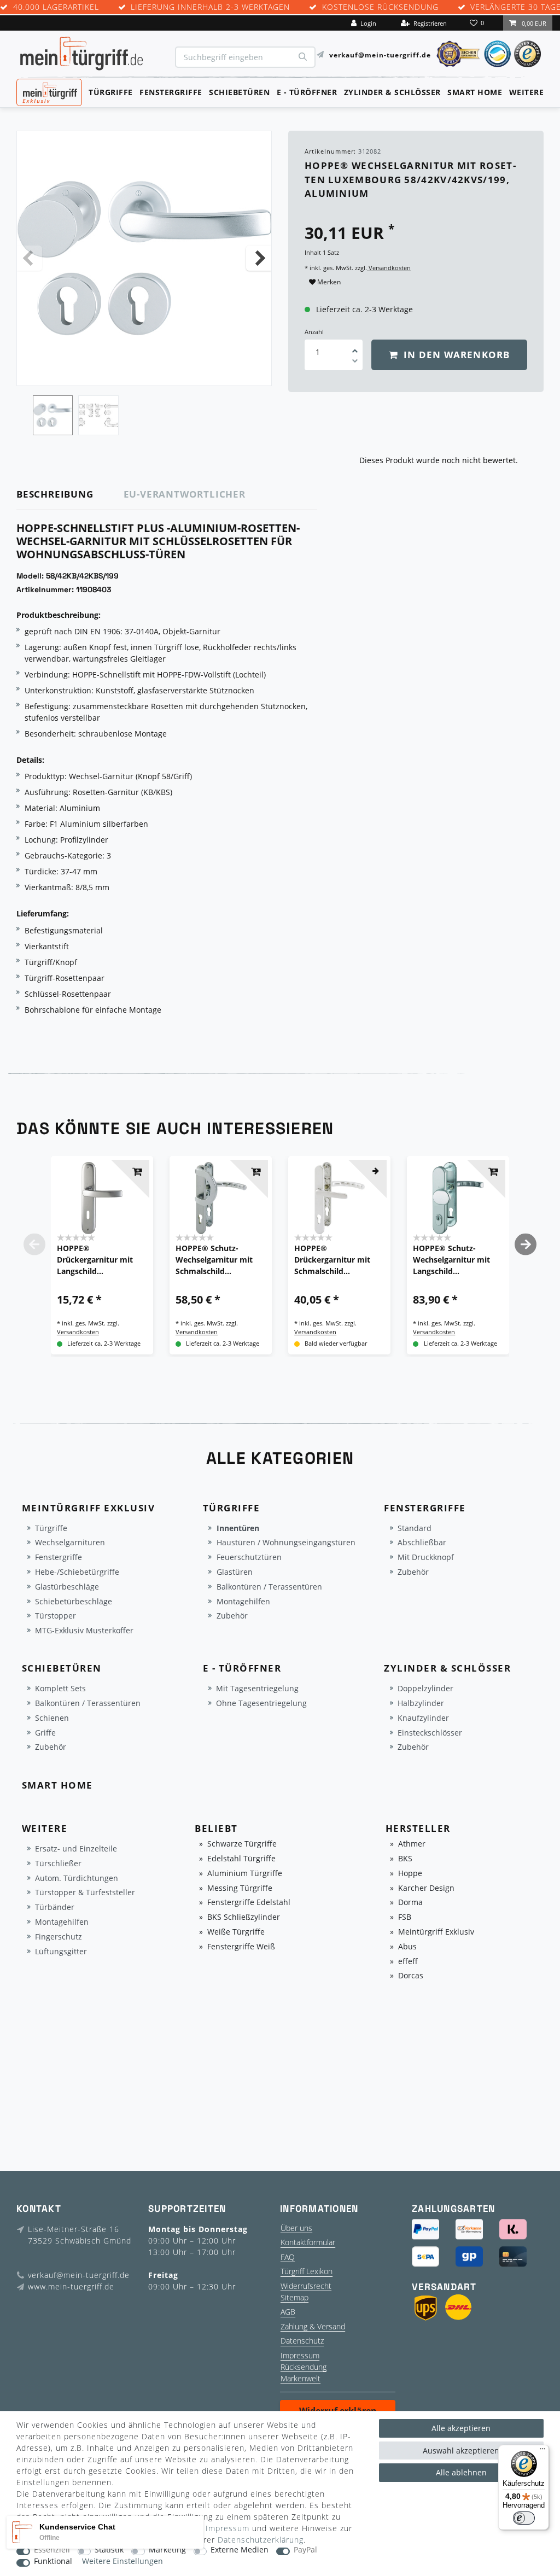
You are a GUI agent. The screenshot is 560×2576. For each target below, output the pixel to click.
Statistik (109, 2550)
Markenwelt (301, 2378)
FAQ (288, 2257)
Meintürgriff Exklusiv (436, 1932)
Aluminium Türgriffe (245, 1874)
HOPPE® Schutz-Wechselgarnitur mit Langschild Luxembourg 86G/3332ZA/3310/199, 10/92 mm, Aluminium (455, 1260)
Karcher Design (426, 1888)
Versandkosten (389, 268)
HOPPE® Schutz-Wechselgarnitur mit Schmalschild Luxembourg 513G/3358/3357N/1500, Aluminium (220, 1260)
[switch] (524, 2518)
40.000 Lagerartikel (56, 7)
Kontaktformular (308, 2242)
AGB (288, 2312)
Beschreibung (55, 494)
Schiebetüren (239, 92)
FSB (405, 1917)
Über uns (296, 2228)
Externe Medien (240, 2550)
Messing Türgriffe (240, 1888)
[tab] (70, 495)
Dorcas (411, 1976)
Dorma (410, 1903)
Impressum (300, 2355)
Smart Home (475, 92)
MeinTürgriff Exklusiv (48, 91)
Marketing (167, 2550)
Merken (328, 282)
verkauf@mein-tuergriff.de (380, 54)
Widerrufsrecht (306, 2286)
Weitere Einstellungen (122, 2562)
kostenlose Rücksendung (380, 7)
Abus (407, 1947)
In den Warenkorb (455, 355)
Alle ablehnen (461, 2472)
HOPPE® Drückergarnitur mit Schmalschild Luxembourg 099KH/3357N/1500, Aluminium (332, 1260)
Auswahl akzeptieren (461, 2451)
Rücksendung (304, 2367)
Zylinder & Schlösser (392, 92)
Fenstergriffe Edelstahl (249, 1903)
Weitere (527, 92)
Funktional (53, 2562)
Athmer (412, 1844)
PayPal (305, 2550)
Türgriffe (111, 92)
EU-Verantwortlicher (185, 494)
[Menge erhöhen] (355, 347)
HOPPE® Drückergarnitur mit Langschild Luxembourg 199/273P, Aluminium (100, 1260)
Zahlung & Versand (313, 2326)
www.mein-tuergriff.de (71, 2286)
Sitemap (294, 2297)
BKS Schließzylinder (244, 1917)
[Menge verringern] (355, 363)
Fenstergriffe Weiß (241, 1947)
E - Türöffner (307, 92)
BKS (405, 1859)
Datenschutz (302, 2341)
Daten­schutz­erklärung (261, 2540)
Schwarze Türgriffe (242, 1844)
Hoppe (410, 1874)
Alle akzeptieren (461, 2428)
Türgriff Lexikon (307, 2271)
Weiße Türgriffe (236, 1932)
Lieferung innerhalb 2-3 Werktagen (210, 7)
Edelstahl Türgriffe (241, 1859)
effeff (408, 1962)
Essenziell (52, 2550)
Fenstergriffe (171, 92)
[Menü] (542, 2451)
